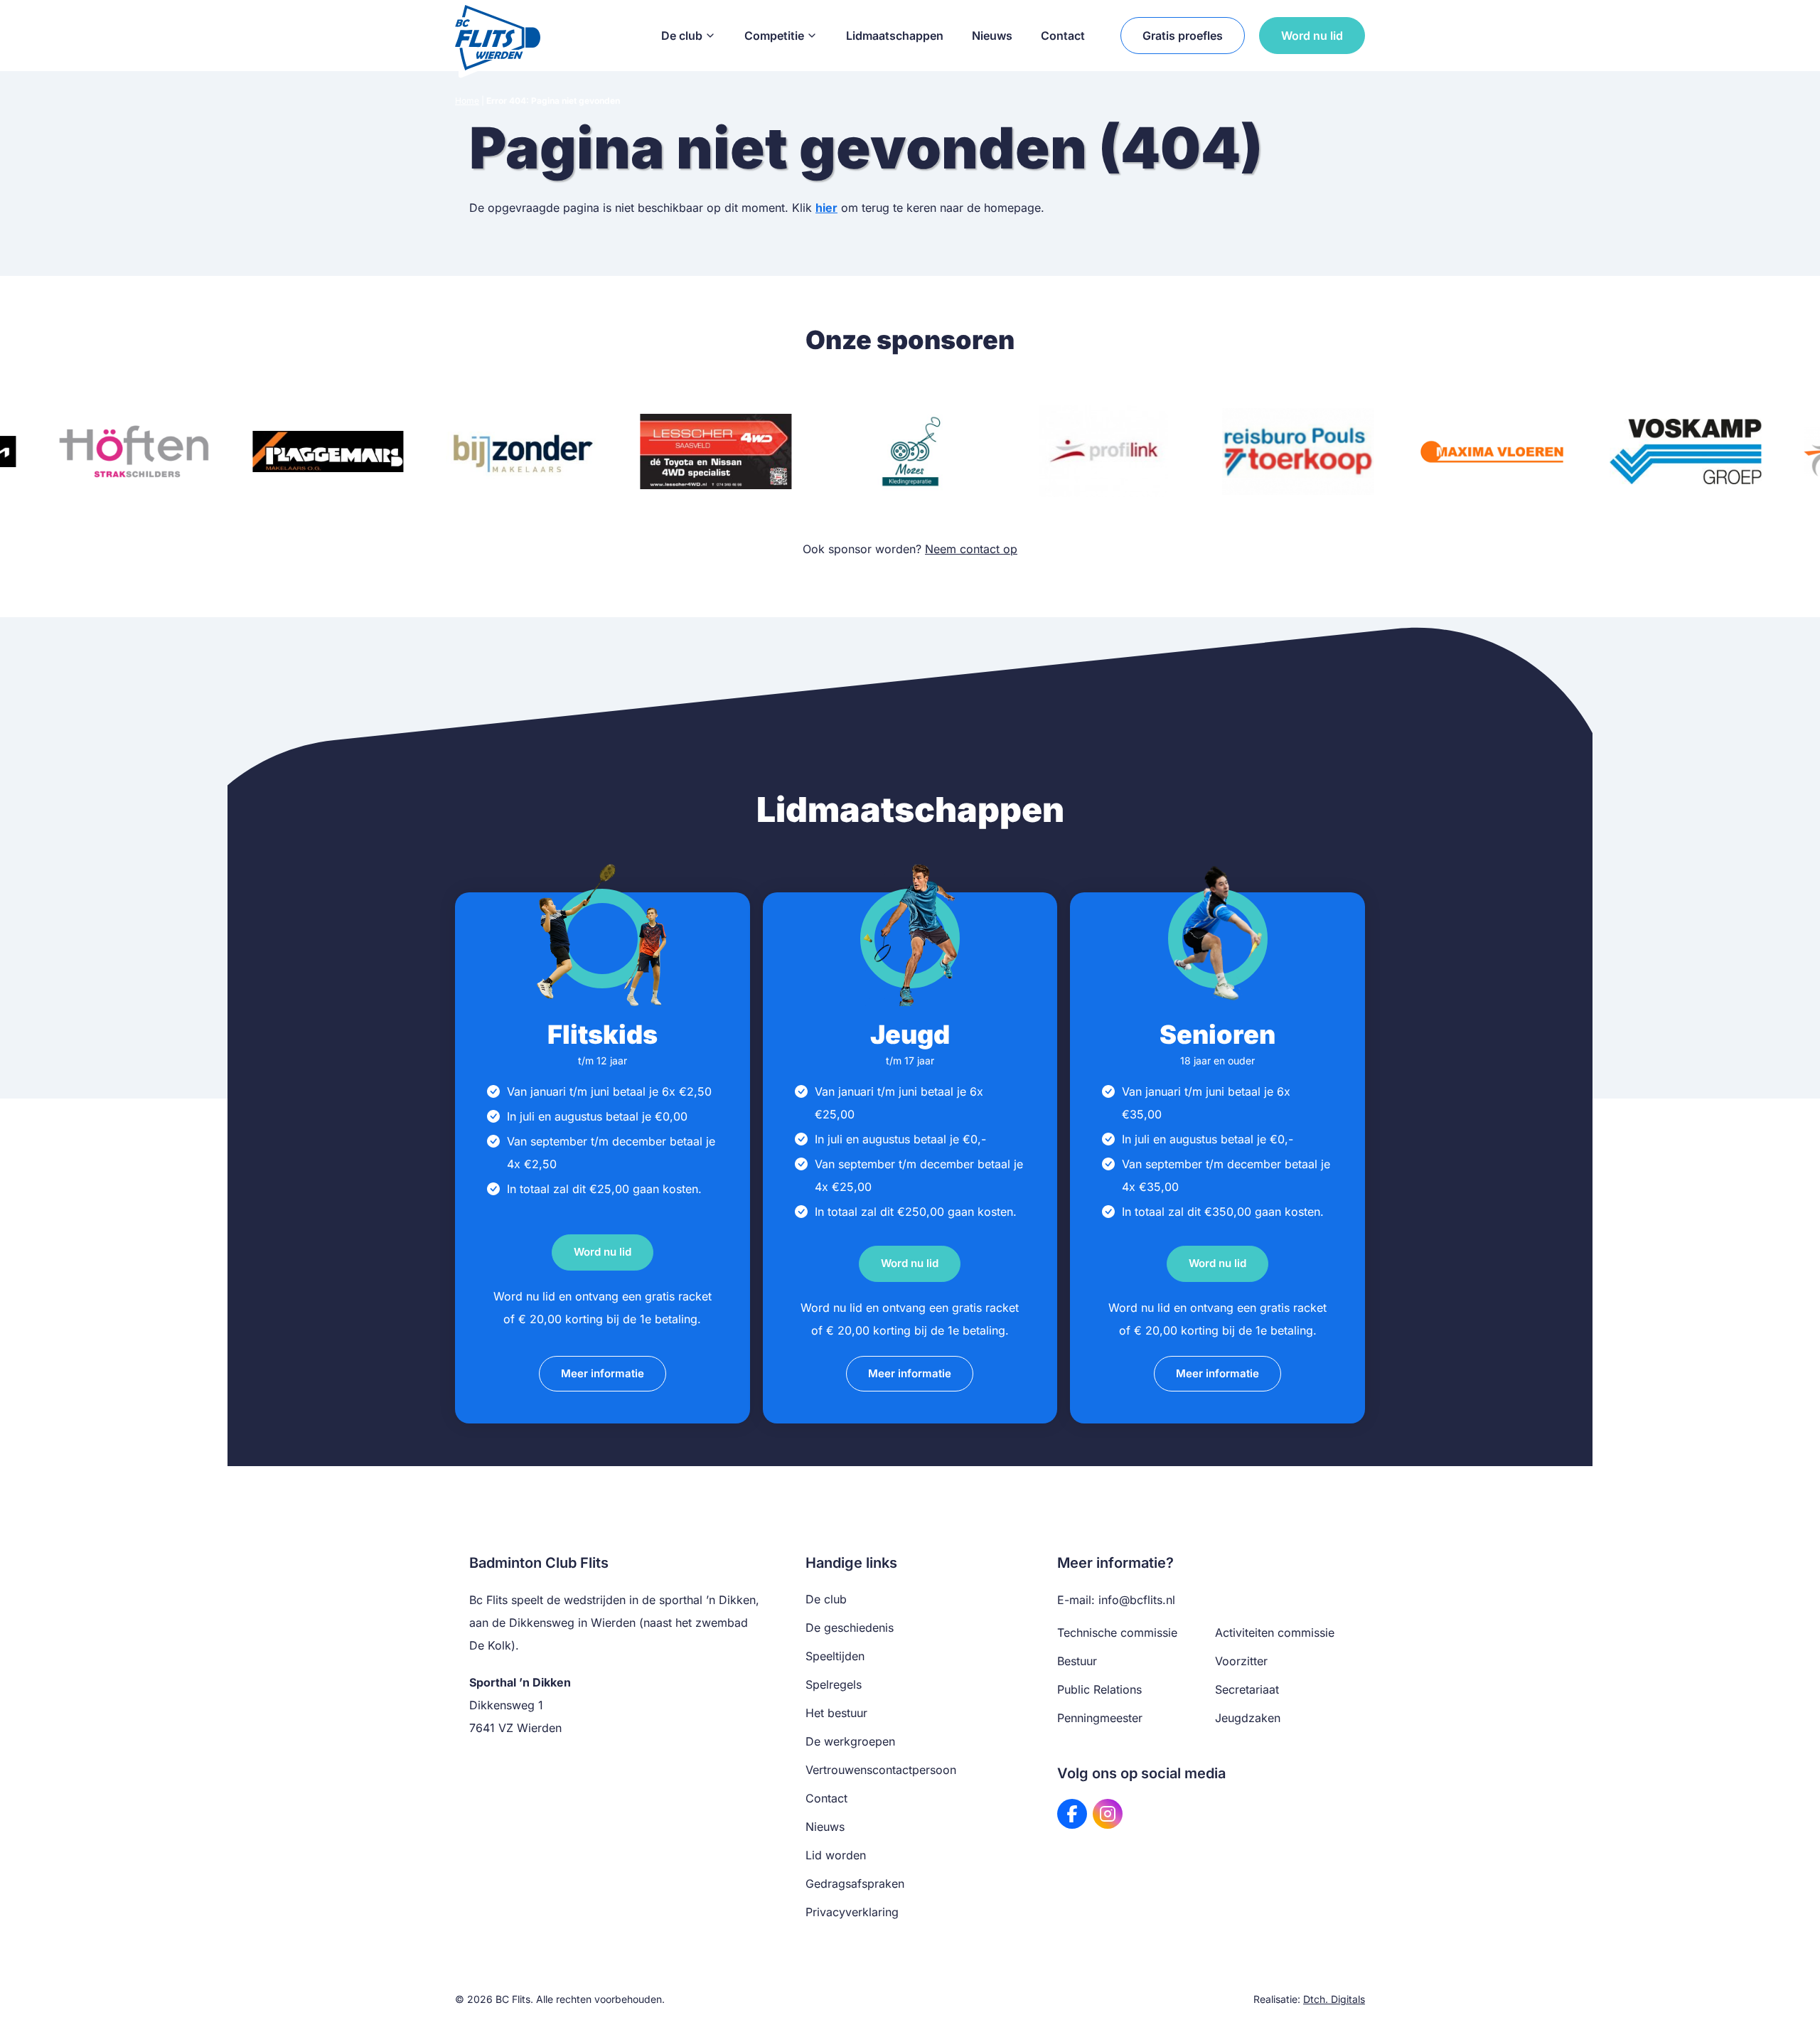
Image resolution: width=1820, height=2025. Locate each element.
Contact (1063, 36)
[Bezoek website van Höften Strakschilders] (134, 452)
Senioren (1217, 1035)
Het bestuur (836, 1713)
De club (682, 36)
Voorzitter (1241, 1661)
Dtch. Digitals (1334, 1999)
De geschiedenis (850, 1628)
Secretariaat (1247, 1689)
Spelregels (834, 1684)
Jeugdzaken (1248, 1718)
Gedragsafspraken (855, 1884)
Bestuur (1077, 1661)
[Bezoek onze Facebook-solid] (1072, 1814)
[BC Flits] (498, 36)
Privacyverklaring (852, 1912)
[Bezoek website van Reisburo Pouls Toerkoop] (1298, 452)
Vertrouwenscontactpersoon (881, 1770)
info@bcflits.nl (1137, 1600)
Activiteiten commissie (1275, 1633)
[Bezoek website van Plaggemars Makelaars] (328, 452)
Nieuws (992, 36)
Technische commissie (1117, 1633)
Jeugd (910, 1035)
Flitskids (603, 1035)
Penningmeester (1100, 1718)
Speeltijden (835, 1656)
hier (826, 208)
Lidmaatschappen (895, 36)
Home (467, 101)
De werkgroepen (850, 1741)
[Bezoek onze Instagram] (1108, 1814)
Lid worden (836, 1855)
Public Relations (1099, 1689)
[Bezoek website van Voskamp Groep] (1686, 452)
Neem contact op (971, 549)
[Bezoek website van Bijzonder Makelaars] (522, 452)
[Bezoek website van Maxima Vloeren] (1492, 452)
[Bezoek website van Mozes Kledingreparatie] (910, 452)
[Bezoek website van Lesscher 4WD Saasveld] (716, 452)
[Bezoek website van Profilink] (1104, 452)
